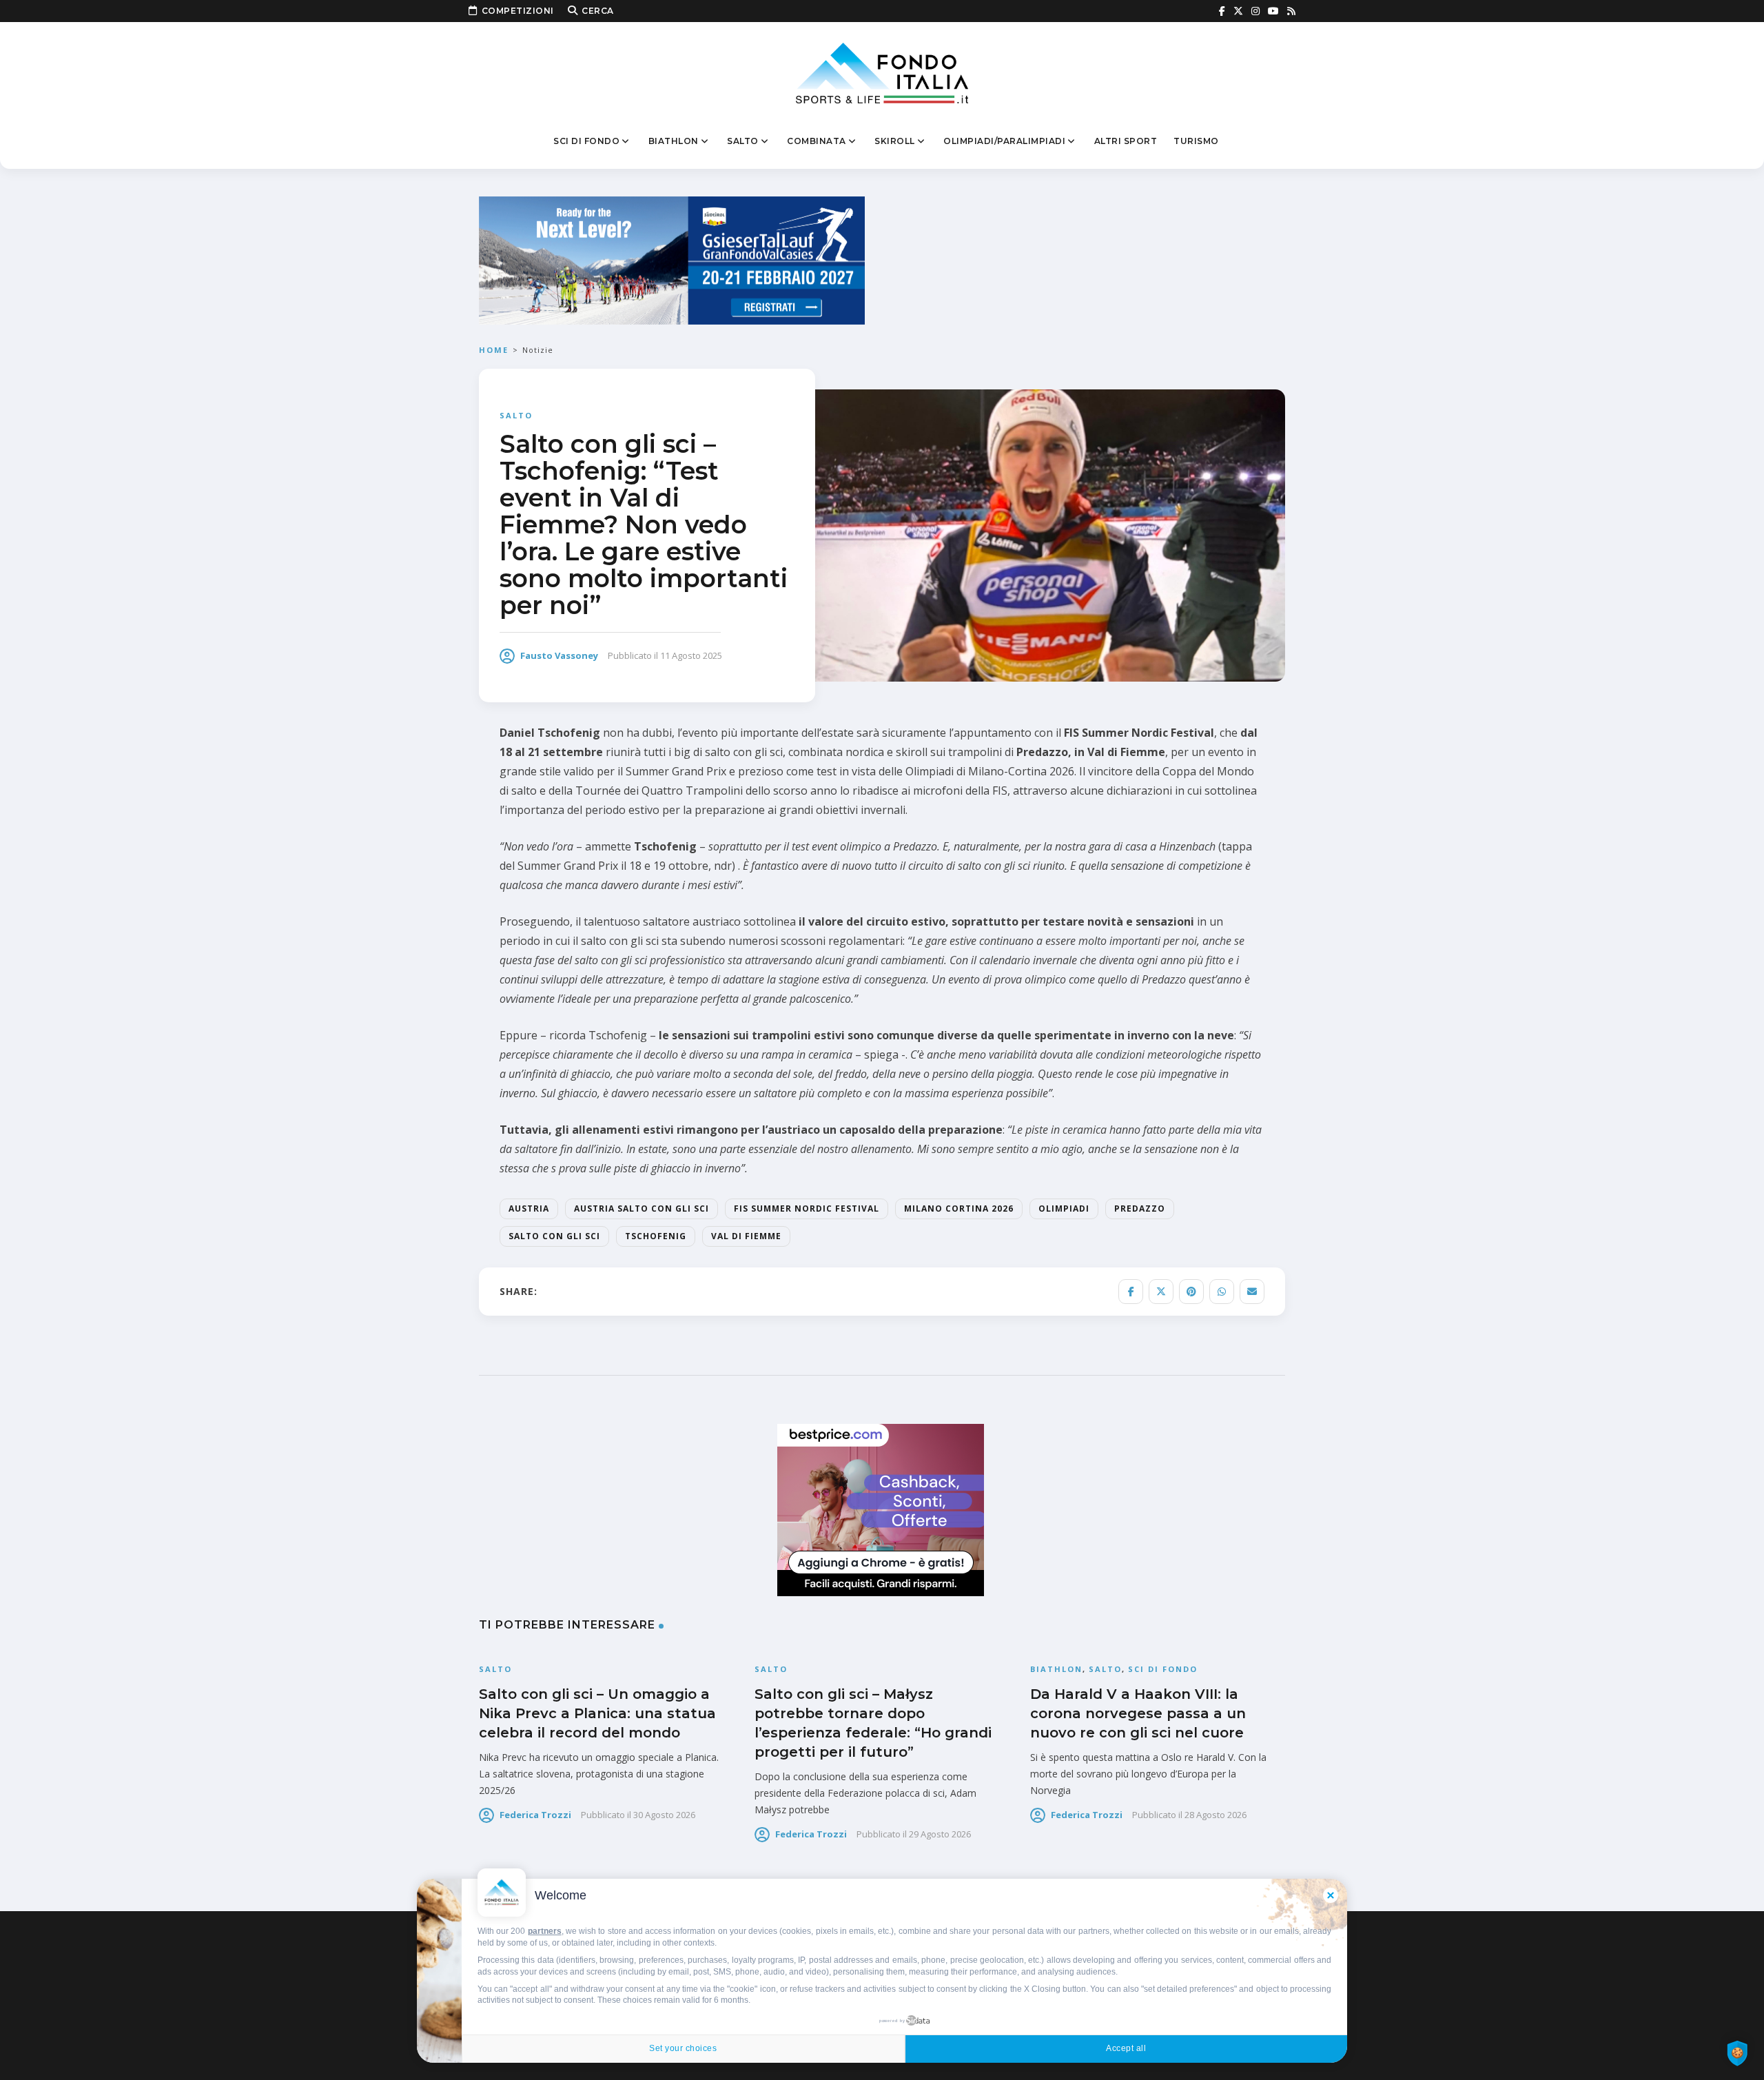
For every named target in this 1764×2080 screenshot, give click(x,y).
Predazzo (1140, 1209)
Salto (743, 141)
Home (494, 350)
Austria (529, 1209)
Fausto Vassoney (559, 655)
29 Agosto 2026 (940, 1834)
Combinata (817, 141)
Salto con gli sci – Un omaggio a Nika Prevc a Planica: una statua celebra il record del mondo (597, 1713)
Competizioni (518, 11)
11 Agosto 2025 (691, 655)
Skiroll (895, 141)
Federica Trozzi (535, 1815)
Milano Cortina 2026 (959, 1209)
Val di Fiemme (746, 1236)
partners (545, 1931)
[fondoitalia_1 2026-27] (672, 259)
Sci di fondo (586, 141)
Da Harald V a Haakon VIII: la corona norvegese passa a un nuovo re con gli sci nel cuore (1138, 1713)
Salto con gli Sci (554, 1236)
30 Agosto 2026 (664, 1815)
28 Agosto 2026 (1216, 1815)
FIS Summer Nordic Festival (807, 1209)
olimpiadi (1064, 1209)
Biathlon (674, 141)
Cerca (598, 11)
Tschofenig (656, 1236)
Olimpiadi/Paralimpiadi (1004, 141)
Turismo (1196, 141)
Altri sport (1126, 141)
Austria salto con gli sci (642, 1209)
